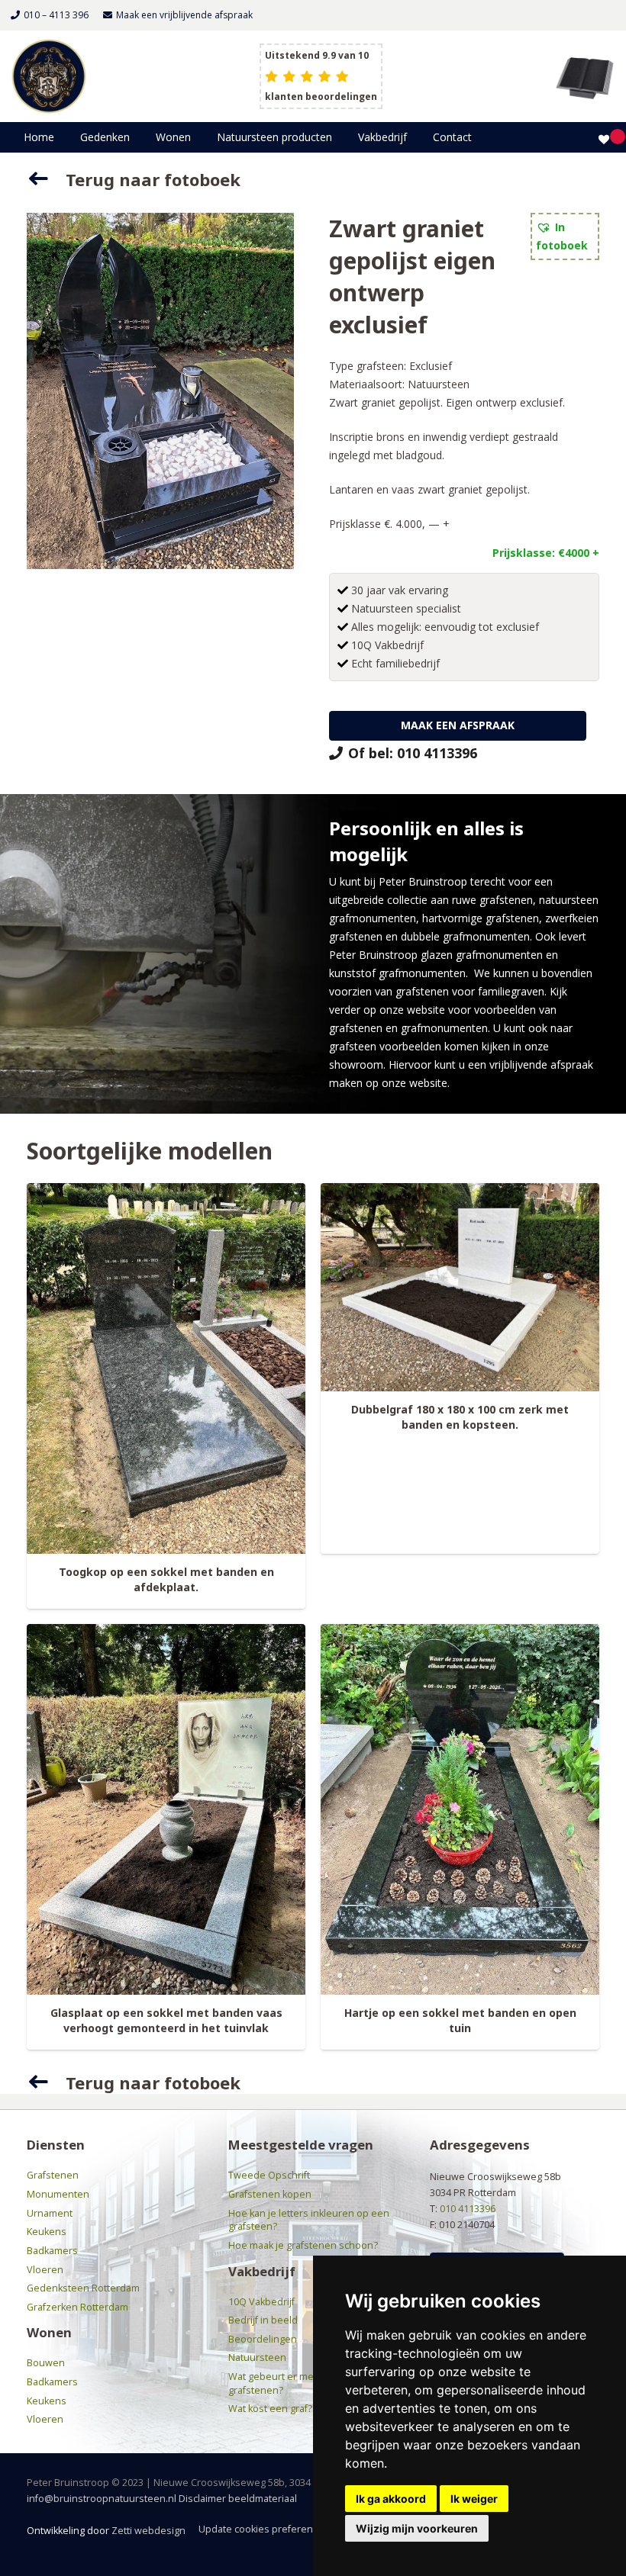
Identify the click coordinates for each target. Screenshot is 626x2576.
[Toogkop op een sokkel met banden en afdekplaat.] (166, 1369)
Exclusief (431, 366)
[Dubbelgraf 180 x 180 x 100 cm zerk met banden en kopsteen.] (460, 1288)
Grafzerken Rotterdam (77, 2307)
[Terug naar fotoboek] (46, 179)
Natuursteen (439, 384)
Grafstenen (53, 2175)
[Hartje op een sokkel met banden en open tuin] (460, 1810)
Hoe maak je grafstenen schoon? (303, 2245)
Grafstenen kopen (270, 2194)
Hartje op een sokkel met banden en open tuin (460, 2020)
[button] (136, 137)
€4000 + (579, 553)
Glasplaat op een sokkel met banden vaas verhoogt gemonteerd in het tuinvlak (166, 2020)
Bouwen (46, 2363)
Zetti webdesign (148, 2531)
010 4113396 (468, 2209)
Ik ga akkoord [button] (391, 2499)
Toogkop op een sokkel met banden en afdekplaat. (166, 1579)
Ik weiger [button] (474, 2499)
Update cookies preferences (264, 2529)
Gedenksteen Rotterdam (83, 2288)
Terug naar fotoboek (153, 179)
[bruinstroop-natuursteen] (49, 76)
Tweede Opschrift (269, 2175)
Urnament (50, 2213)
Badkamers (52, 2251)
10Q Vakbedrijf (261, 2302)
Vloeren (45, 2270)
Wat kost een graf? (270, 2409)
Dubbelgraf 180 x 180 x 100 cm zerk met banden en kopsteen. (460, 1417)
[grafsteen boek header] (585, 76)
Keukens (47, 2232)
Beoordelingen (263, 2339)
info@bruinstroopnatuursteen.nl (102, 2499)
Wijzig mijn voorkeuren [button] (417, 2528)
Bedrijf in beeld (263, 2320)
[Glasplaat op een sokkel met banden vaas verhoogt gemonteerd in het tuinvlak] (166, 1810)
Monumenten (58, 2194)
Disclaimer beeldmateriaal (238, 2499)
